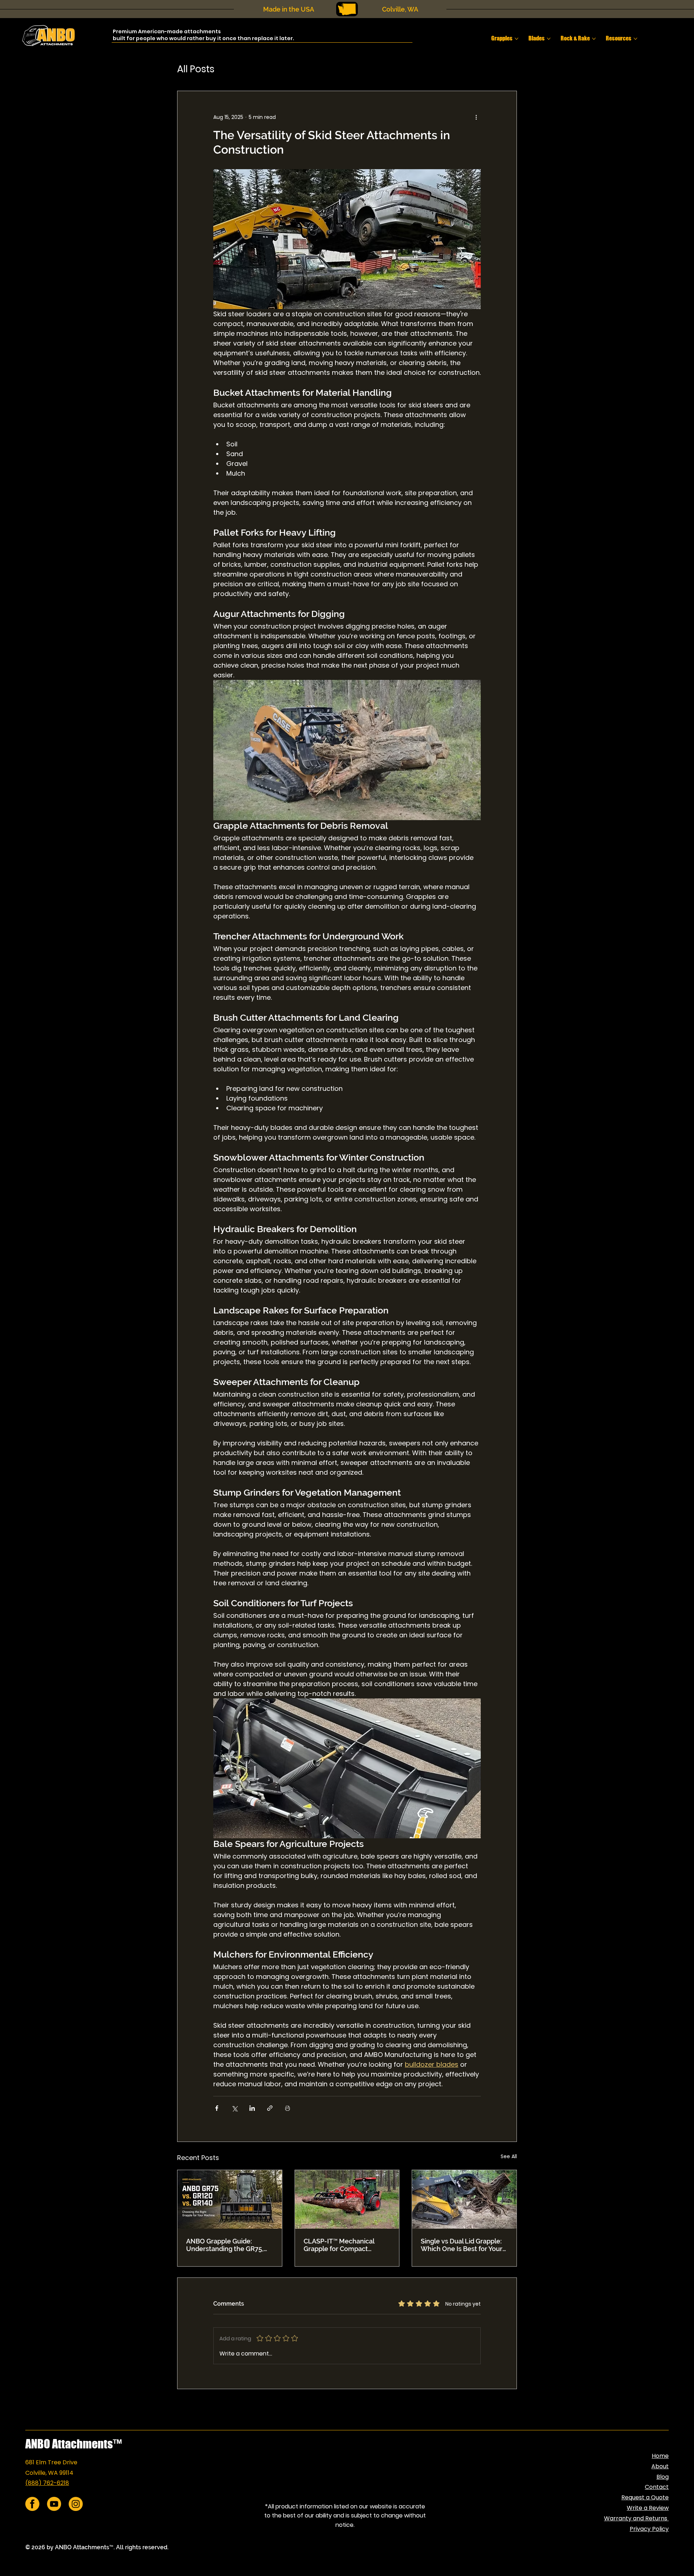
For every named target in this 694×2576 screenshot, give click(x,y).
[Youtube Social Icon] (54, 2504)
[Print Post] (288, 2108)
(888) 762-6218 (47, 2483)
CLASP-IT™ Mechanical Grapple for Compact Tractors (339, 2245)
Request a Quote (645, 2497)
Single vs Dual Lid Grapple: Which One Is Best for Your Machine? (462, 2245)
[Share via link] (270, 2108)
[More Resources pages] (635, 39)
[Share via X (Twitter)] (234, 2108)
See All (509, 2156)
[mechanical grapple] (347, 2199)
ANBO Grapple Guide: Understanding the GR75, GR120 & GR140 (225, 2245)
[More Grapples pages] (517, 39)
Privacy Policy (649, 2529)
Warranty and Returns (636, 2518)
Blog (663, 2477)
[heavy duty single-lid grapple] (464, 2199)
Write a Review (648, 2508)
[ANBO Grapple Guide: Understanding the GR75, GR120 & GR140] (230, 2199)
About (660, 2466)
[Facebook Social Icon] (32, 2504)
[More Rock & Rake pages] (594, 39)
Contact (657, 2487)
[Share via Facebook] (217, 2108)
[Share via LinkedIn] (252, 2108)
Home (660, 2456)
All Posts (196, 69)
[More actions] (476, 117)
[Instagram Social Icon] (76, 2504)
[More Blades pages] (549, 39)
